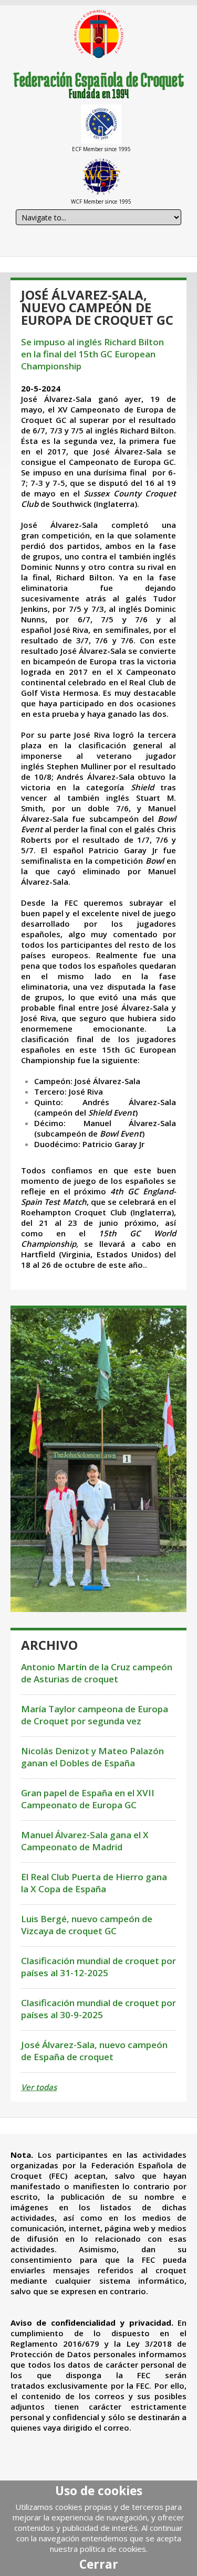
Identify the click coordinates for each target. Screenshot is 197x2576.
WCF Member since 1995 (101, 202)
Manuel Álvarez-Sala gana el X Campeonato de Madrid (85, 1841)
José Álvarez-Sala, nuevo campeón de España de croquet (94, 2051)
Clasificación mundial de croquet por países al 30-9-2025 (98, 2009)
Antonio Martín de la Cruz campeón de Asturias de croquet (97, 1673)
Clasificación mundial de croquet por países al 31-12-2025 (98, 1967)
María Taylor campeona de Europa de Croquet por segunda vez (95, 1715)
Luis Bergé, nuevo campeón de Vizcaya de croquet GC (87, 1925)
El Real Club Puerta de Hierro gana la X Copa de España (94, 1883)
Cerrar (99, 2564)
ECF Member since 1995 (101, 149)
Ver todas (39, 2087)
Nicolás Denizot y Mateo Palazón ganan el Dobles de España (92, 1757)
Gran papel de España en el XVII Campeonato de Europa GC (88, 1799)
